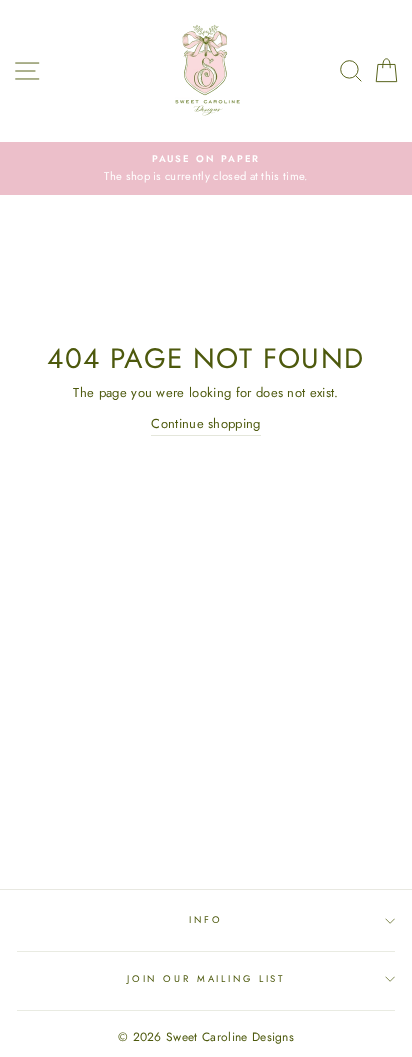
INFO (205, 920)
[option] (206, 168)
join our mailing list (206, 979)
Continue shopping (205, 423)
